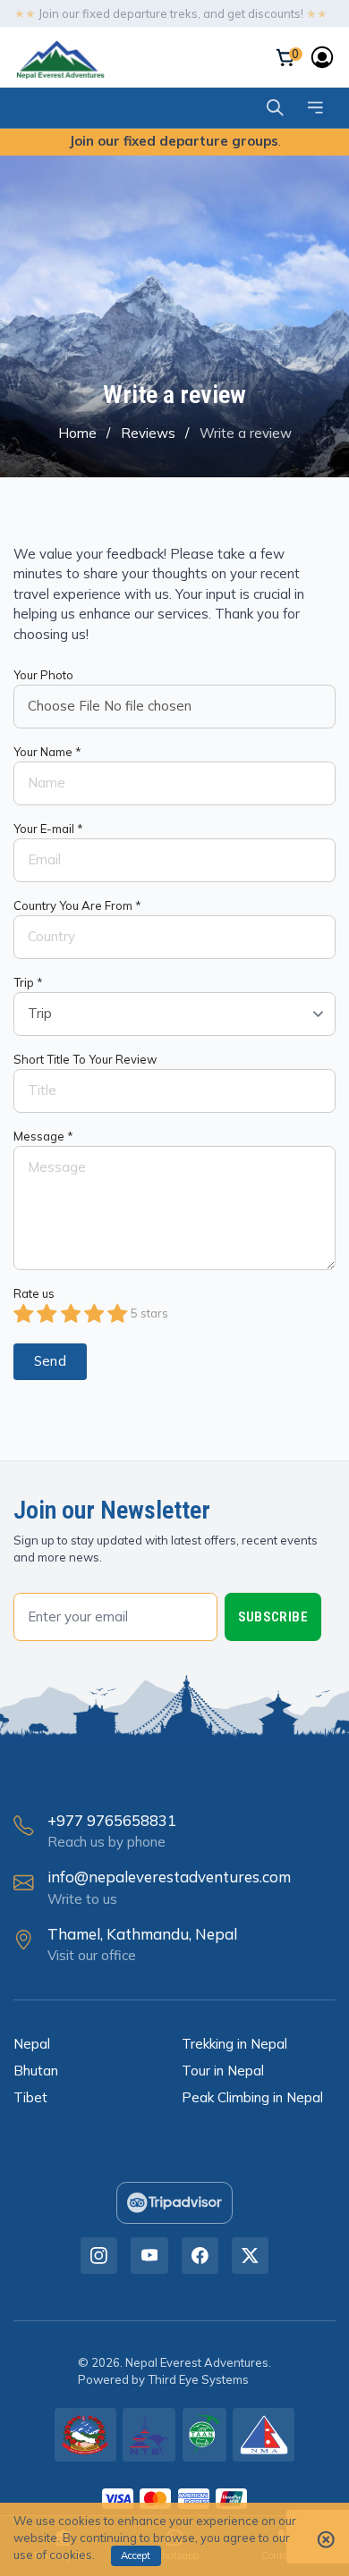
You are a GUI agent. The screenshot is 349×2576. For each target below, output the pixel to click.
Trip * (28, 982)
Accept (136, 2555)
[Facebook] (200, 2256)
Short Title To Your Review (85, 1059)
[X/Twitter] (250, 2256)
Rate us (34, 1293)
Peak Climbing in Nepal (252, 2097)
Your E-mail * (48, 829)
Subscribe (273, 1617)
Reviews (148, 433)
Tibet (30, 2097)
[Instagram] (99, 2256)
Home (77, 433)
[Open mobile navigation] (315, 108)
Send (51, 1361)
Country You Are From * (77, 905)
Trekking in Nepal (234, 2044)
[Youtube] (149, 2256)
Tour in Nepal (223, 2071)
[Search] (275, 108)
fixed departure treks (140, 13)
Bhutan (36, 2071)
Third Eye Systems (198, 2379)
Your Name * (47, 752)
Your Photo (43, 675)
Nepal (32, 2044)
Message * (43, 1136)
